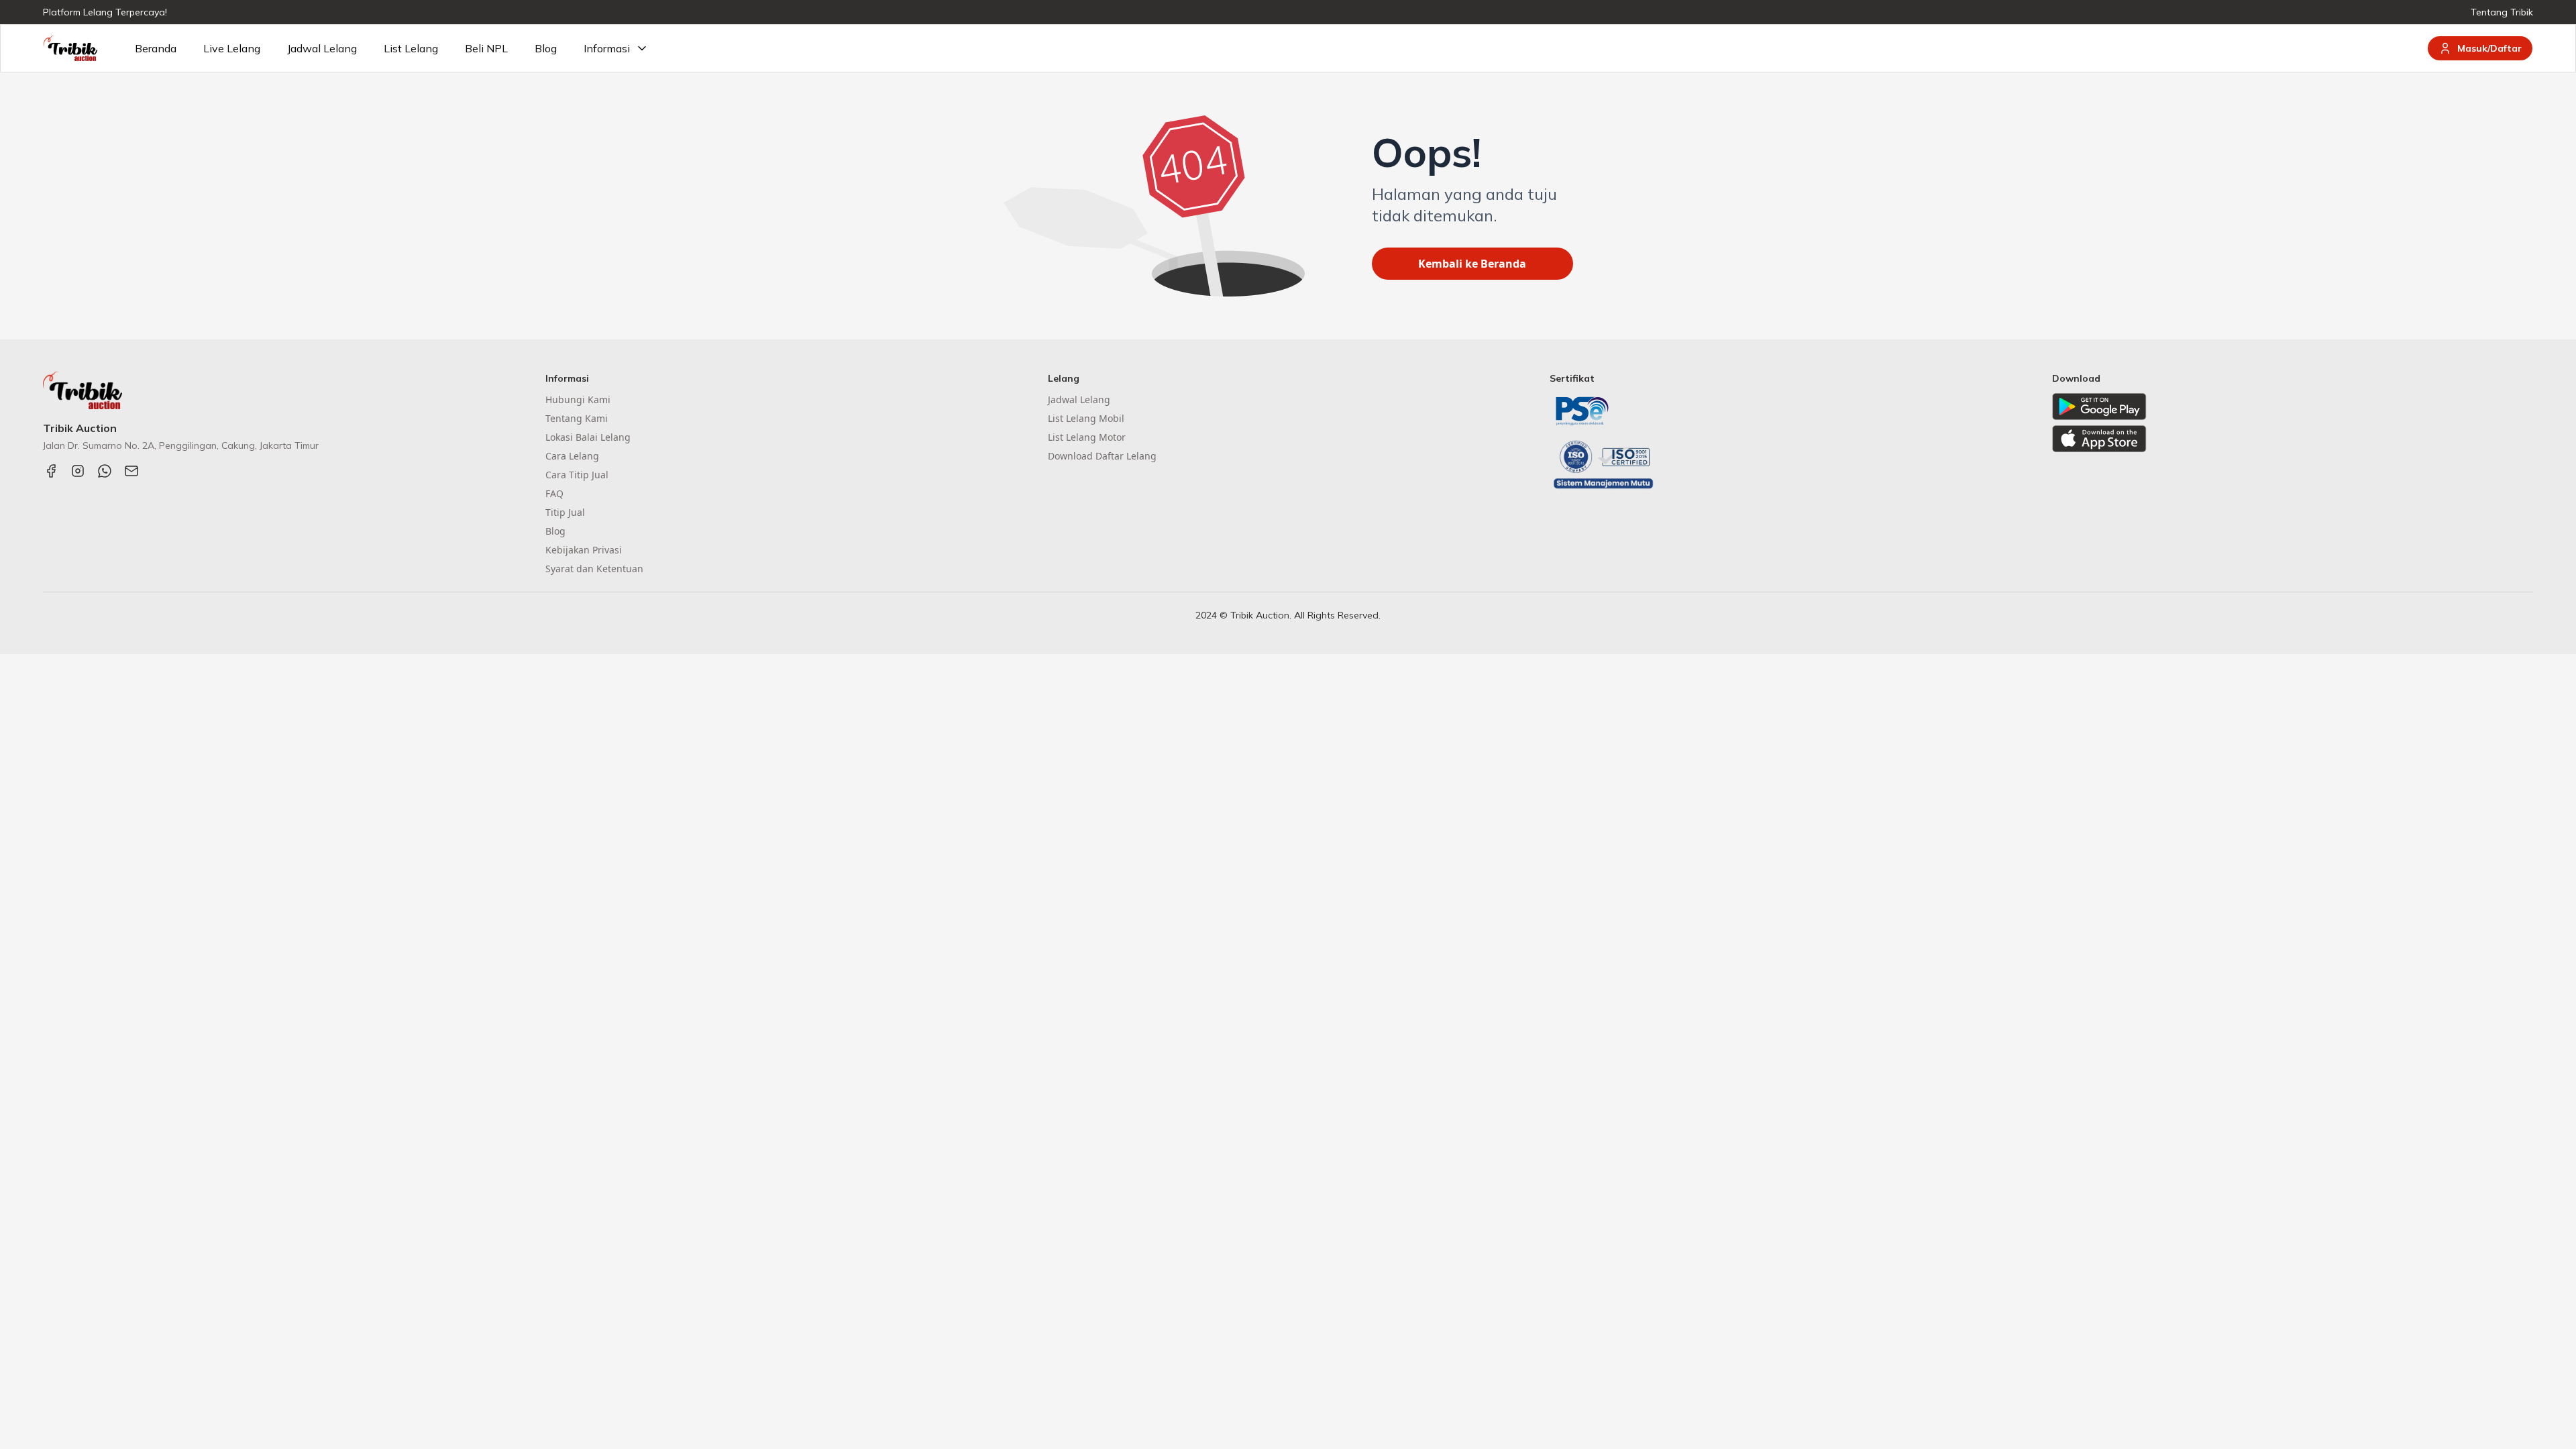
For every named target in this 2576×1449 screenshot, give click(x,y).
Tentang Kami (577, 418)
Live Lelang (232, 48)
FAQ (554, 493)
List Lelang (411, 48)
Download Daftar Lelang (1102, 456)
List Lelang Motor (1087, 437)
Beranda (156, 48)
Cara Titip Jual (577, 475)
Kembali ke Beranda (1472, 264)
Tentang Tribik (2502, 12)
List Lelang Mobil (1086, 418)
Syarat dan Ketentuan (594, 569)
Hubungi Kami (578, 399)
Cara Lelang (572, 456)
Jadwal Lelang (322, 48)
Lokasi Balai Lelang (588, 437)
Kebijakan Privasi (584, 550)
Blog (546, 48)
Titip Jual (565, 512)
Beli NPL (486, 48)
